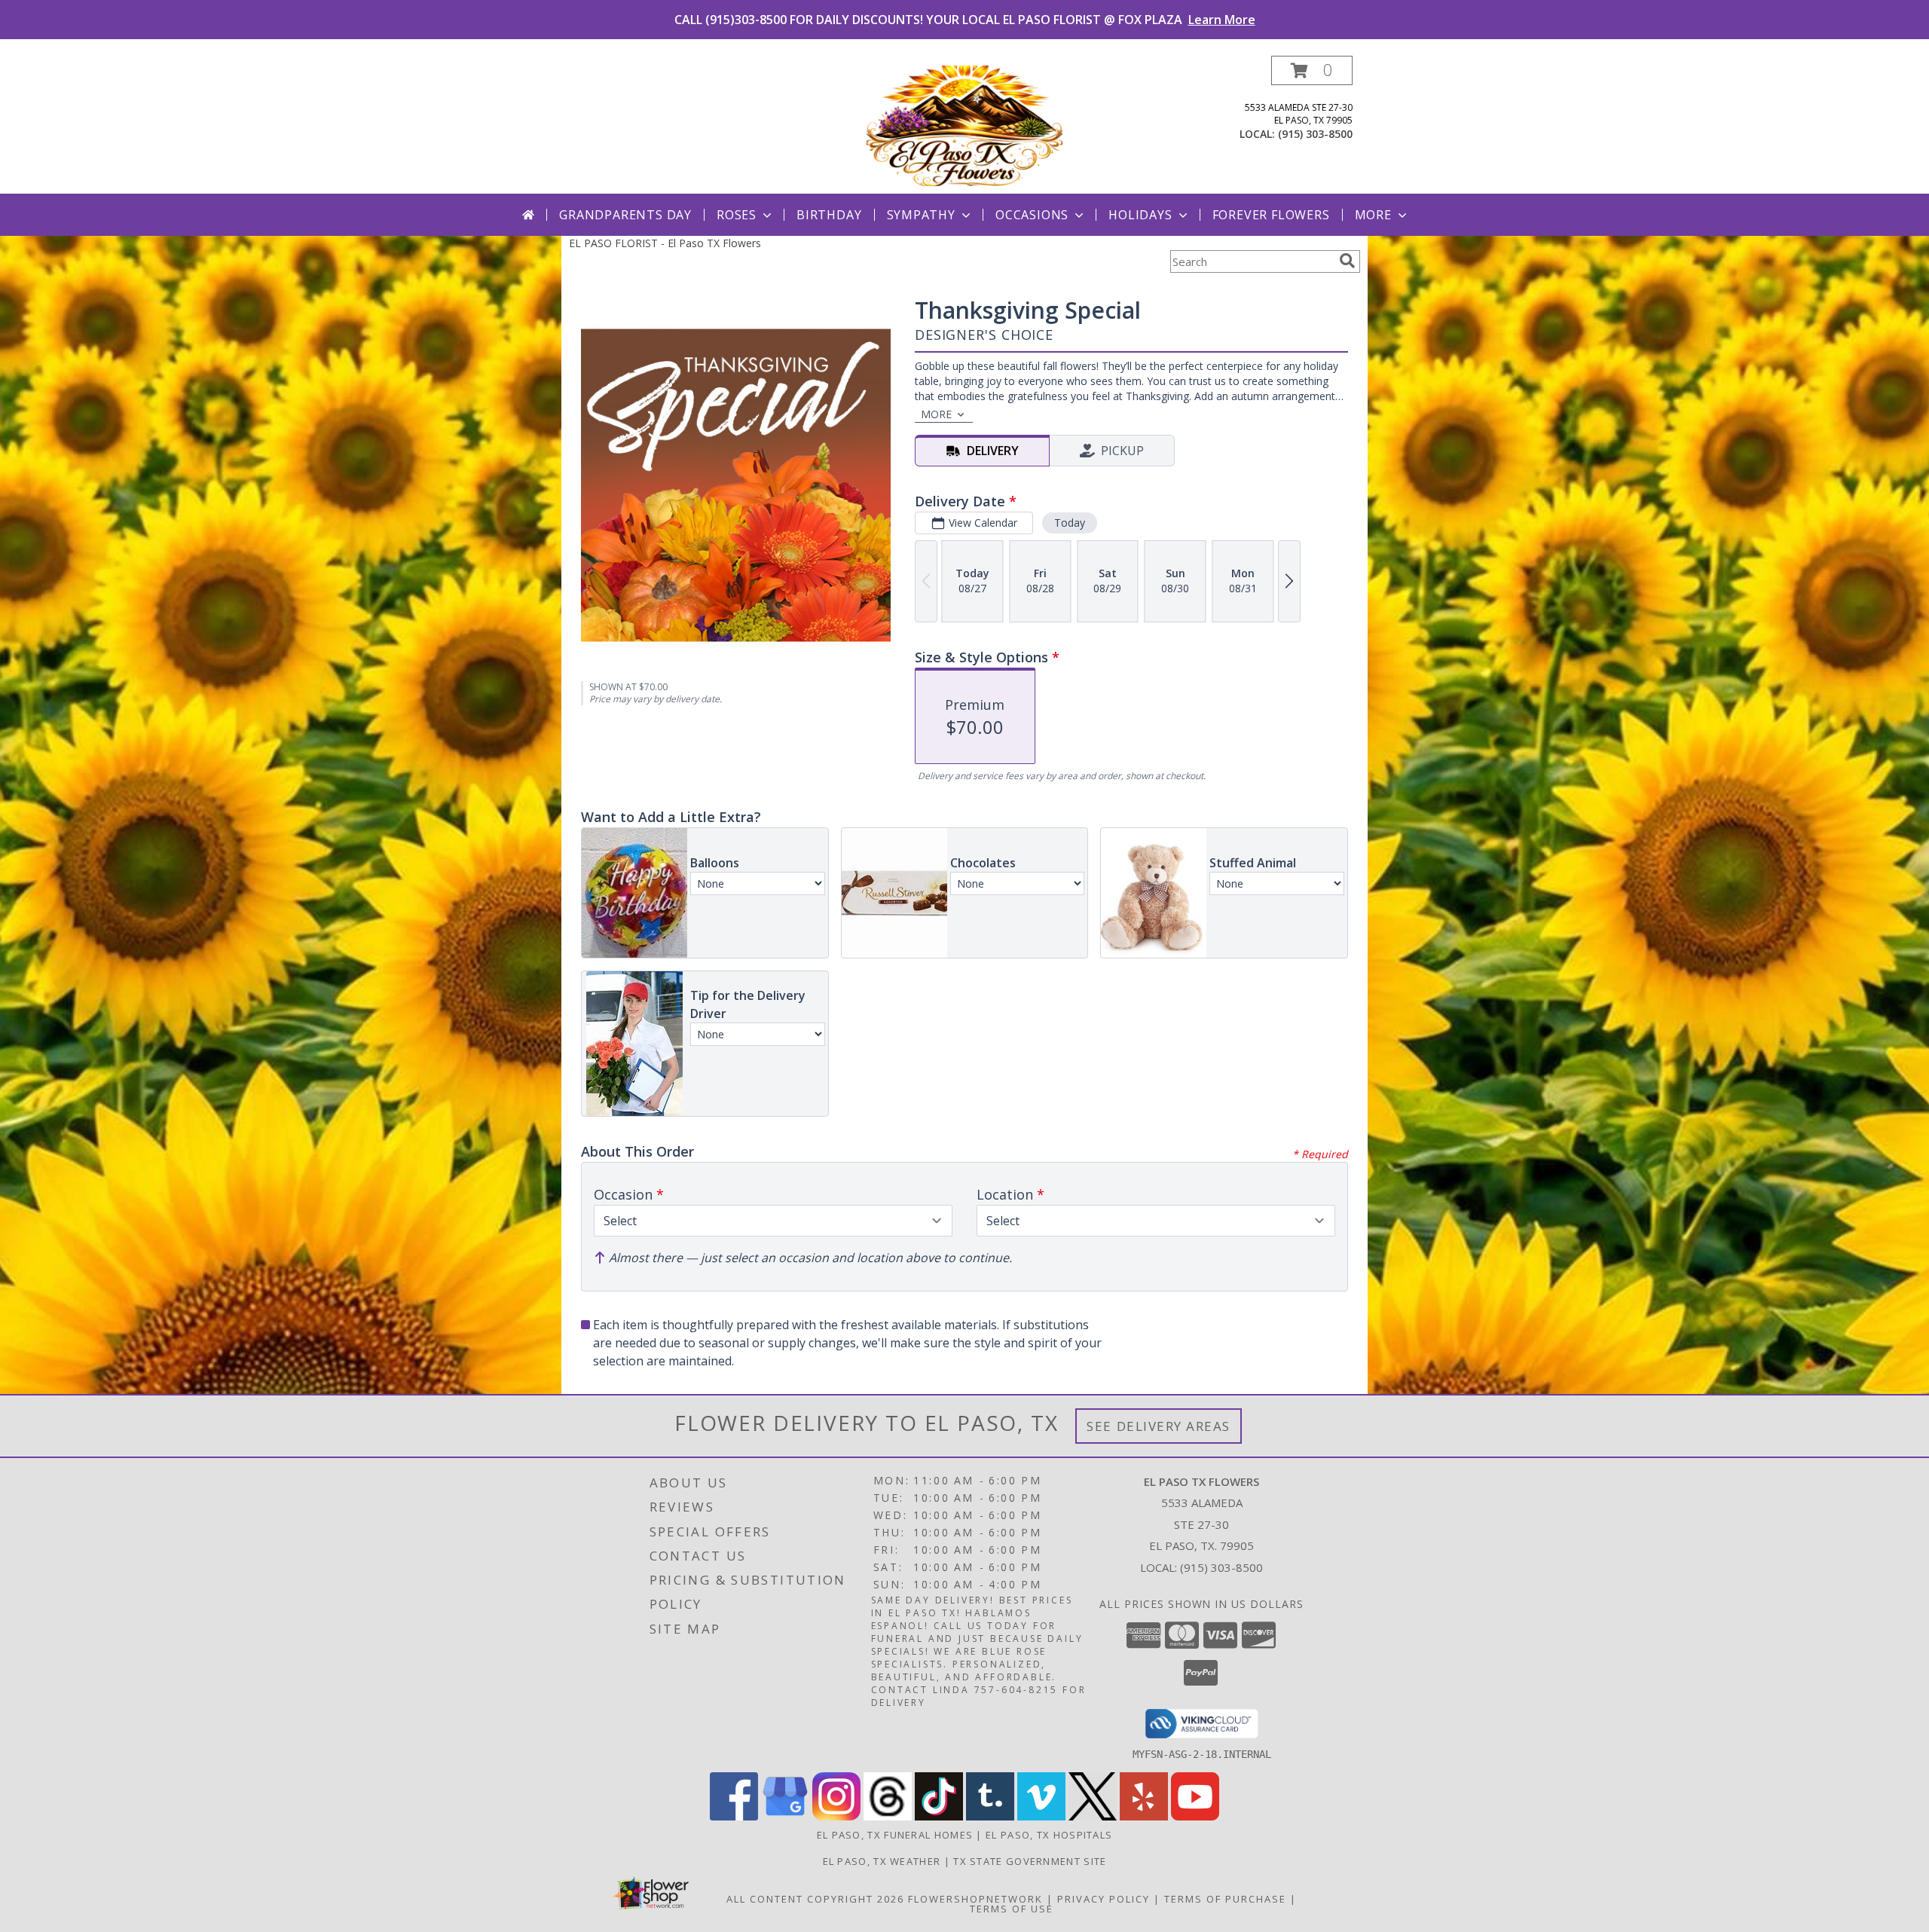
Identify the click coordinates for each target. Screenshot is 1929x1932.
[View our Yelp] (1144, 1816)
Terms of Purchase (1225, 1899)
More (1373, 215)
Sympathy (921, 215)
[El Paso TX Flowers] (964, 125)
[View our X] (1093, 1816)
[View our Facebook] (734, 1816)
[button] (1312, 70)
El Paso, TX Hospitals (1049, 1835)
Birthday (829, 215)
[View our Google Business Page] (785, 1816)
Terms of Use (1012, 1909)
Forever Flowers (1271, 215)
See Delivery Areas (1159, 1426)
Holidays (1140, 215)
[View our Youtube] (1195, 1816)
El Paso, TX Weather (882, 1861)
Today (1070, 523)
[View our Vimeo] (1041, 1816)
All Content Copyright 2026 (815, 1899)
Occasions (1032, 215)
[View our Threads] (888, 1816)
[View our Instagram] (836, 1816)
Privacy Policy (1104, 1899)
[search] (1347, 261)
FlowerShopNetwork (975, 1899)
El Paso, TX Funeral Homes (895, 1835)
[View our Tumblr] (990, 1816)
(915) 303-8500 (1315, 134)
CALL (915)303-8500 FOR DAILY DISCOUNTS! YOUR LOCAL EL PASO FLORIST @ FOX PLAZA (965, 20)
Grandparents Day (625, 215)
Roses (737, 215)
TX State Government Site (1030, 1861)
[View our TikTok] (939, 1816)
